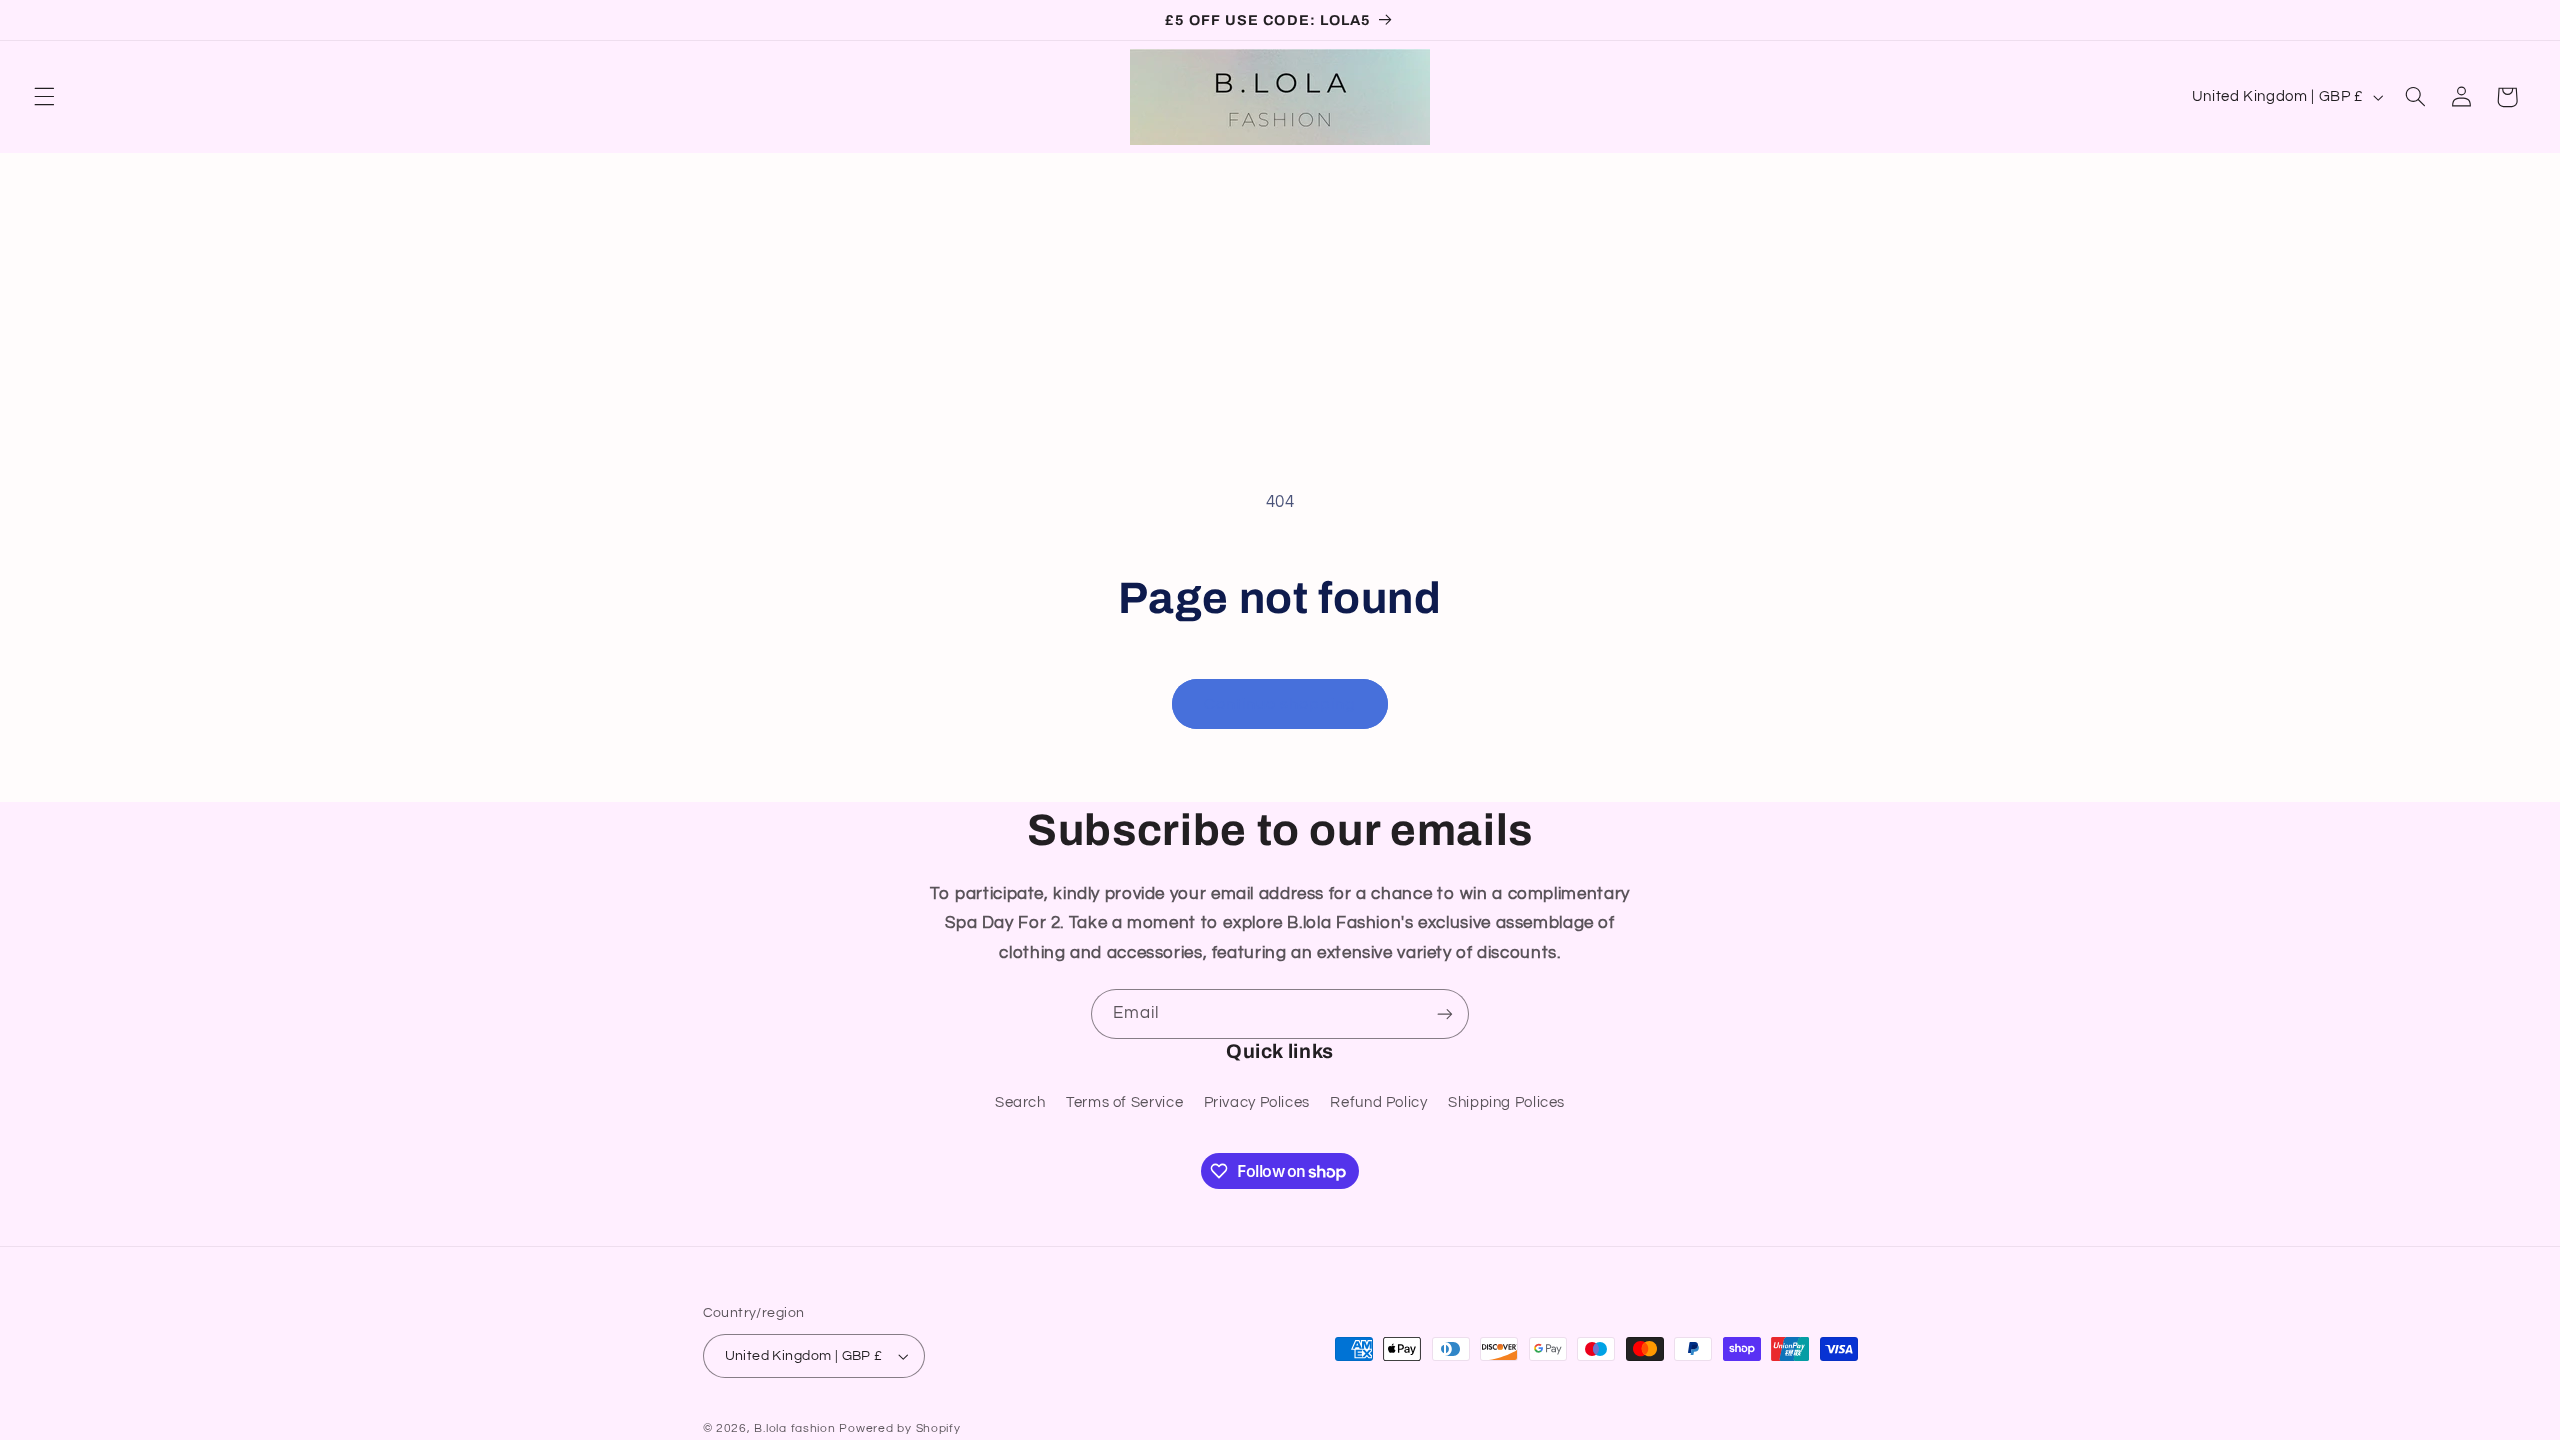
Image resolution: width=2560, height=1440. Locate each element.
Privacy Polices (1257, 1102)
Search (1020, 1102)
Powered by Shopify (899, 1428)
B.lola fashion (796, 1428)
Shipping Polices (1506, 1102)
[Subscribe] (1445, 1013)
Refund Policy (1378, 1102)
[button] (44, 97)
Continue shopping (1280, 704)
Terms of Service (1124, 1102)
